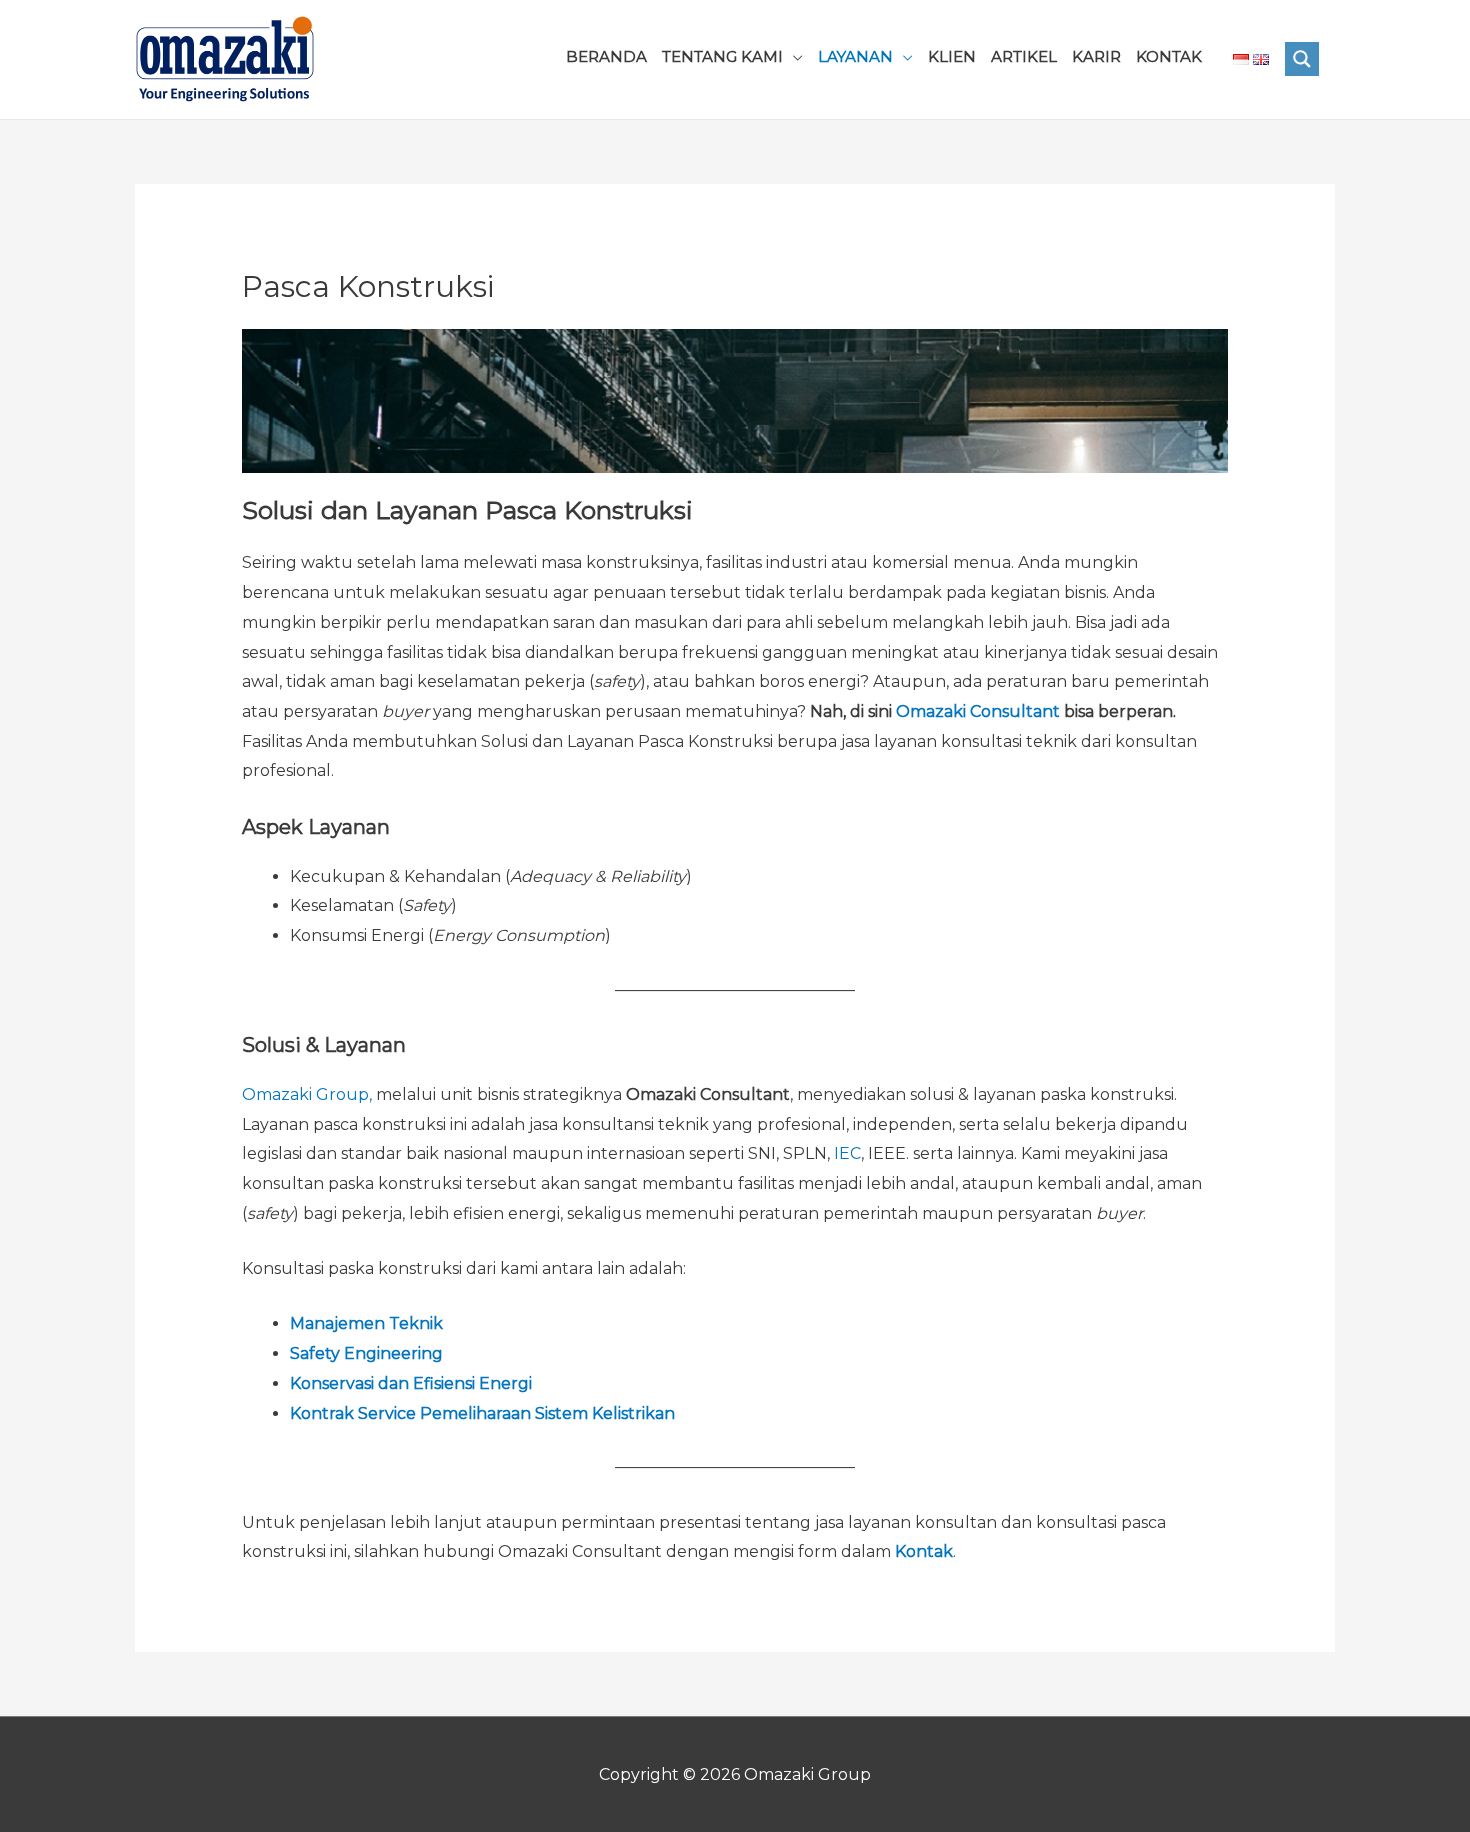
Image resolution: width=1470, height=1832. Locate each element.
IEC (847, 1153)
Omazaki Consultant (978, 711)
